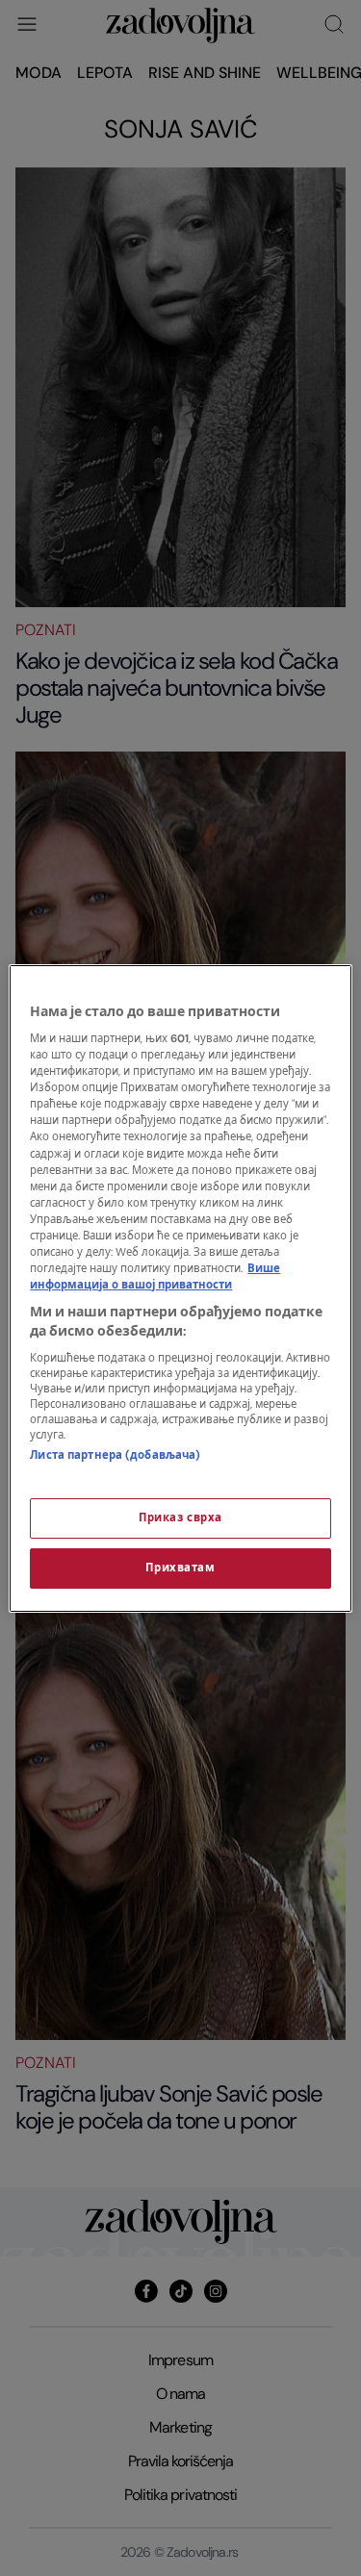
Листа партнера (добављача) (115, 1455)
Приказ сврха (180, 1518)
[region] (180, 1288)
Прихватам (180, 1568)
